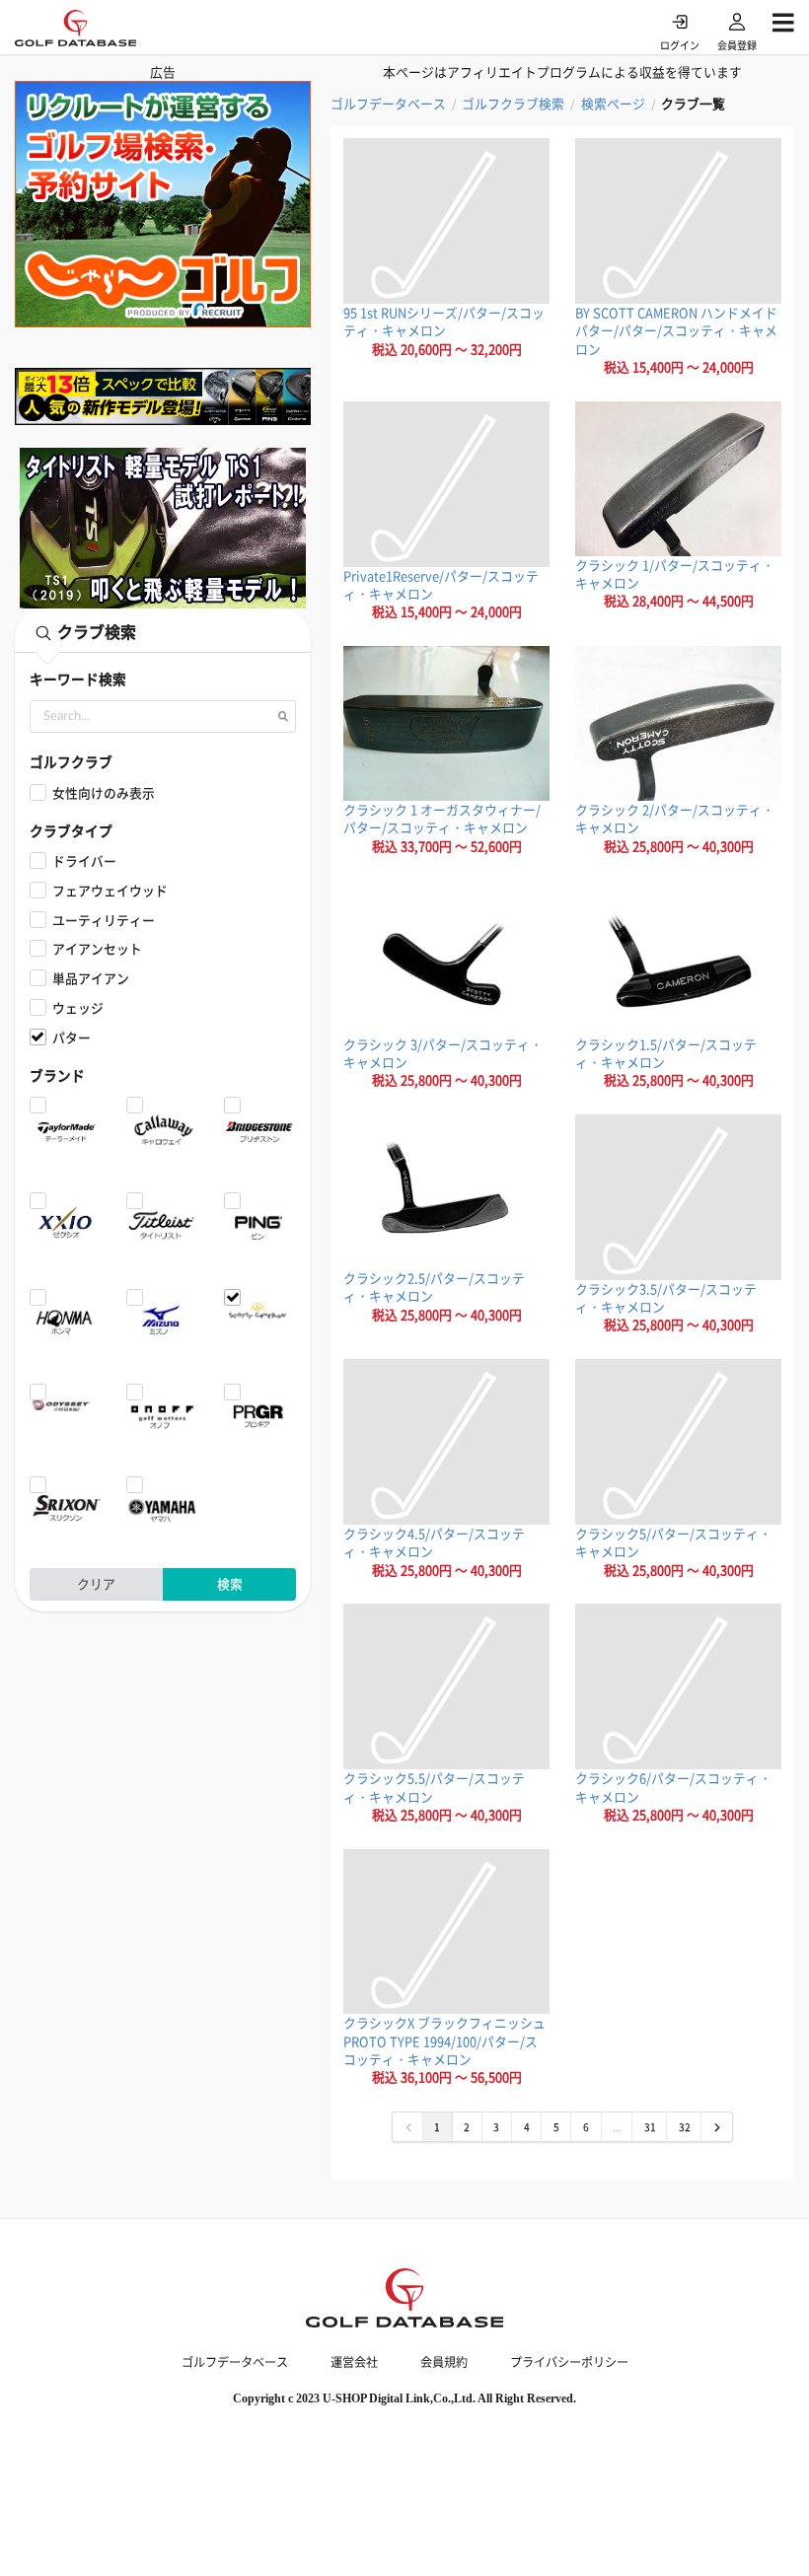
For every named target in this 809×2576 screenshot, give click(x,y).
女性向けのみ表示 (104, 792)
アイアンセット (97, 948)
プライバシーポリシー (569, 2362)
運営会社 (354, 2362)
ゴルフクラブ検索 (513, 104)
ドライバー (84, 860)
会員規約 (444, 2362)
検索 (230, 1583)
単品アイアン (91, 978)
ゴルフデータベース (388, 104)
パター (72, 1037)
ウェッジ (78, 1007)
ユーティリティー (104, 920)
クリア (96, 1583)
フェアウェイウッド (110, 890)
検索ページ (613, 104)
